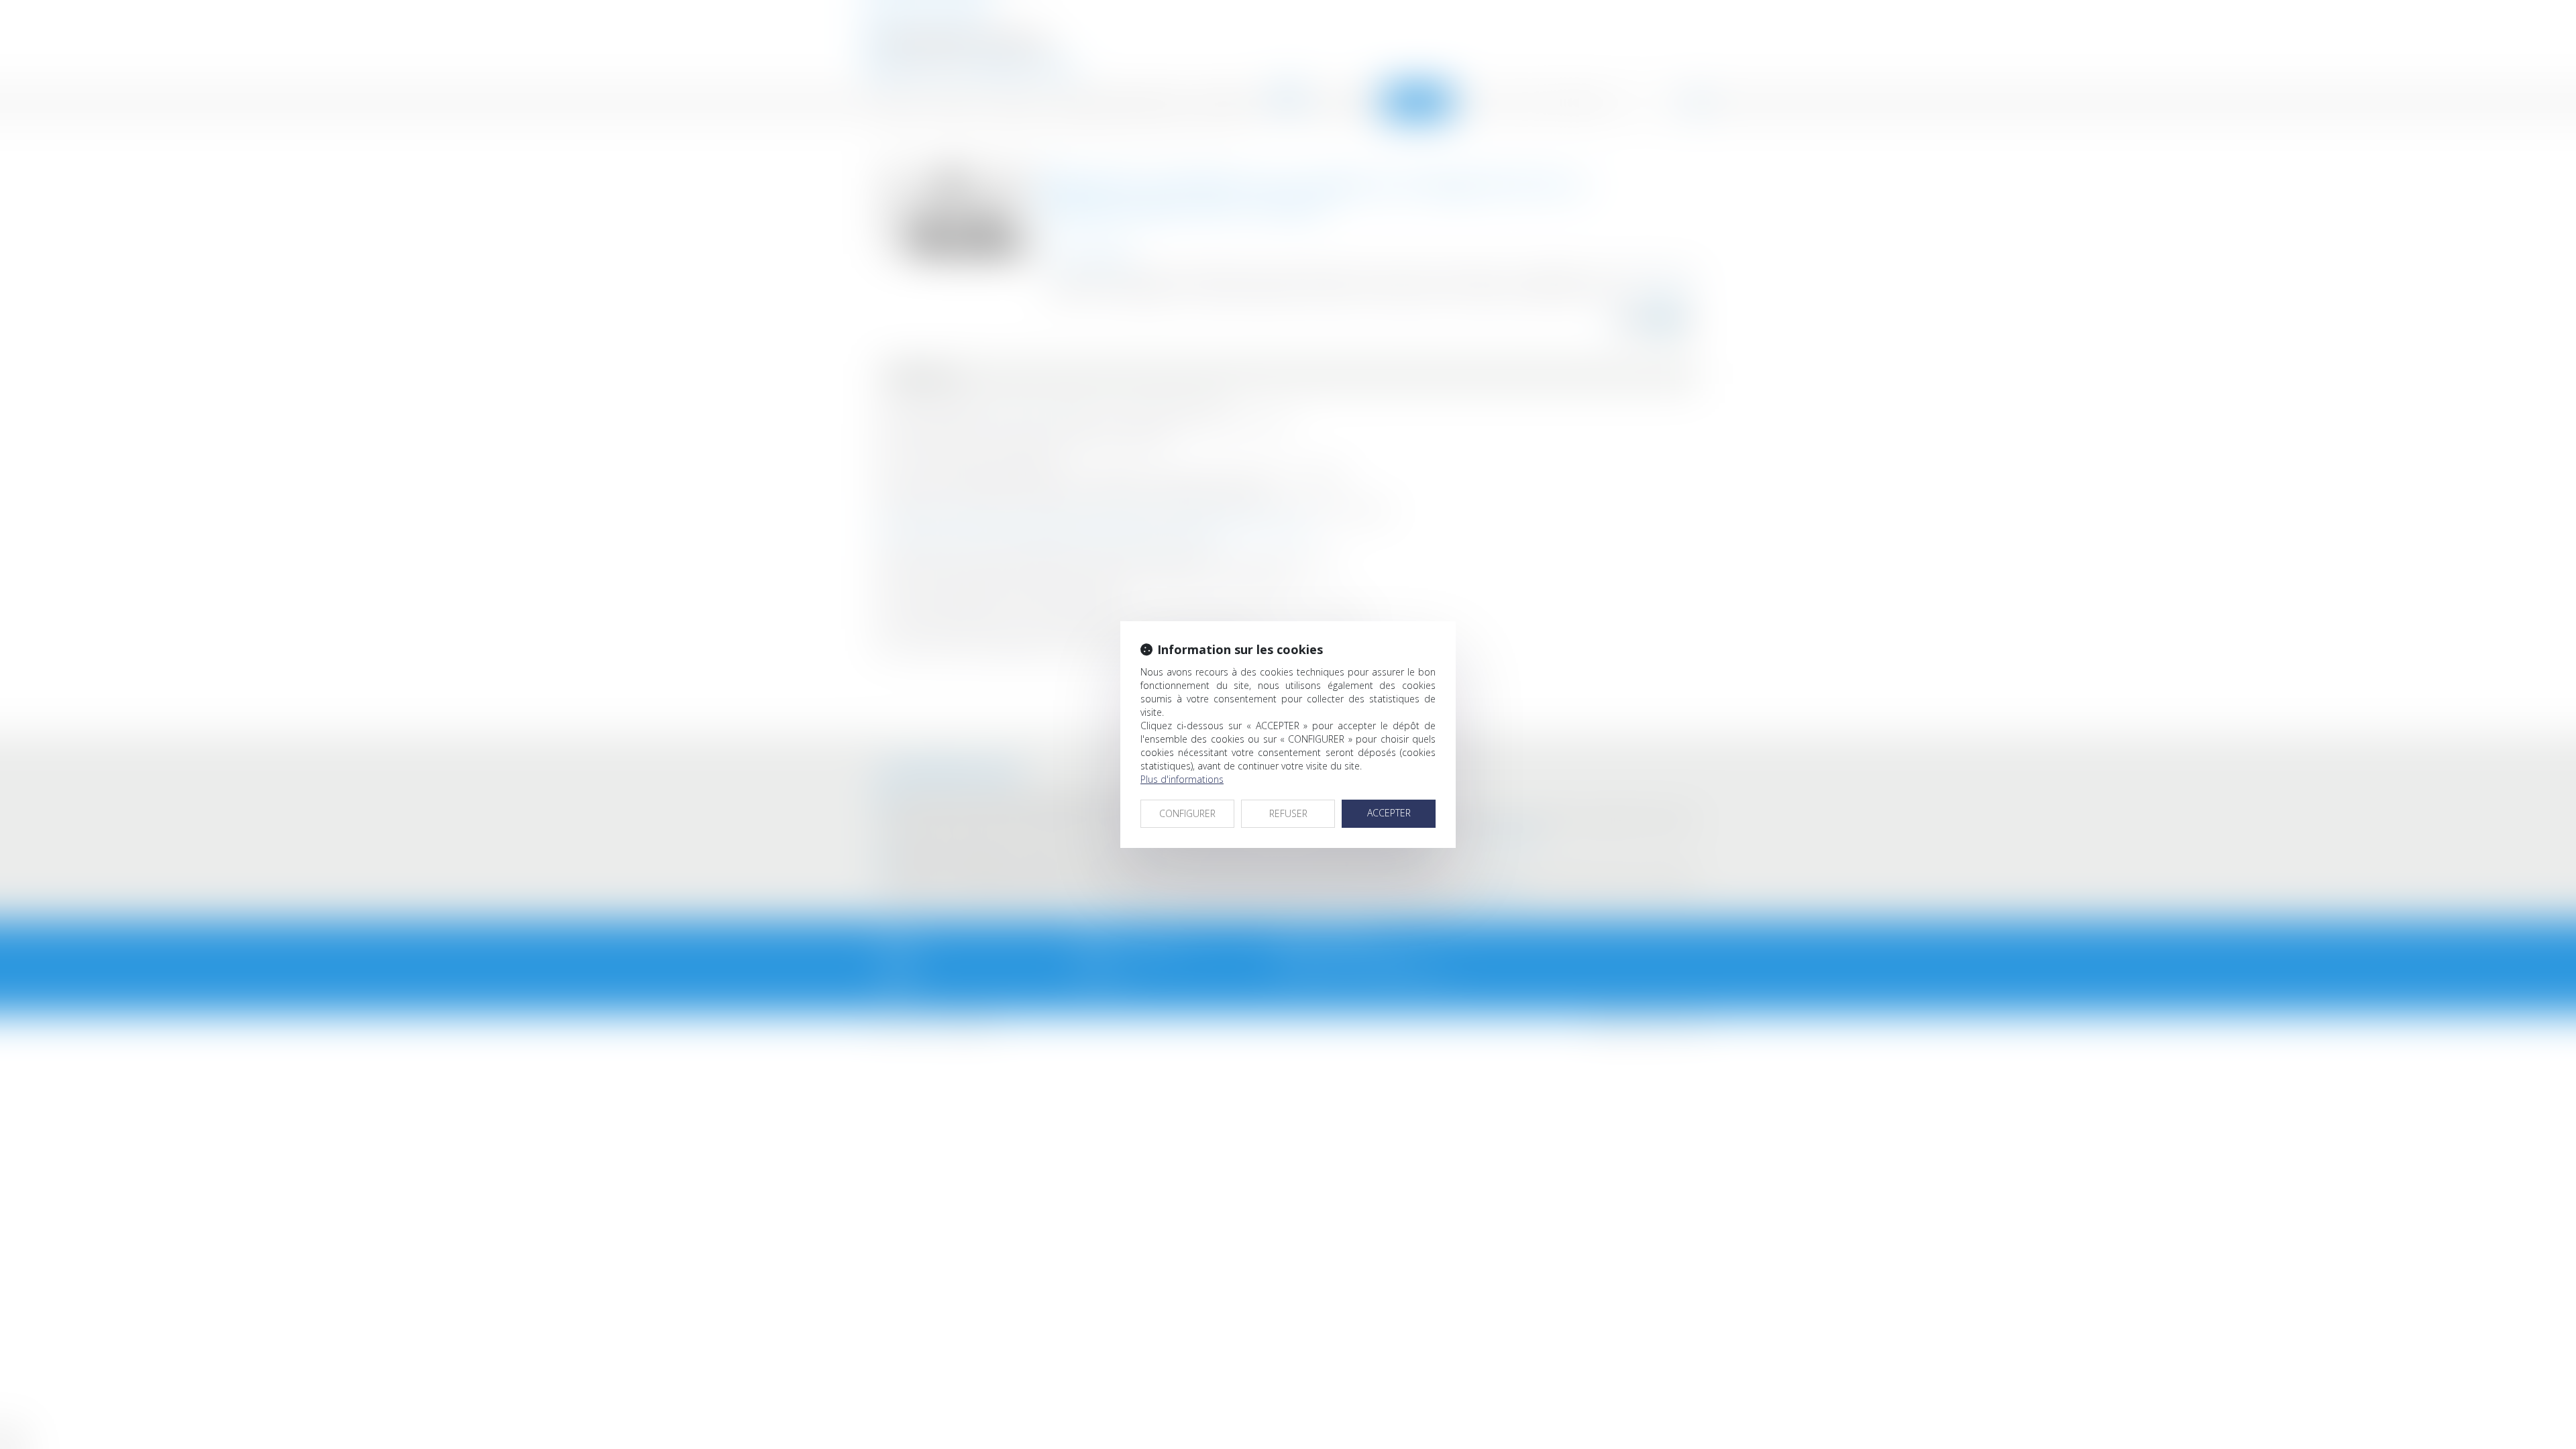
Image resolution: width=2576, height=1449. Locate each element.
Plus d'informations (1182, 779)
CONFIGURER (1187, 813)
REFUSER (1288, 813)
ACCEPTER (1389, 813)
